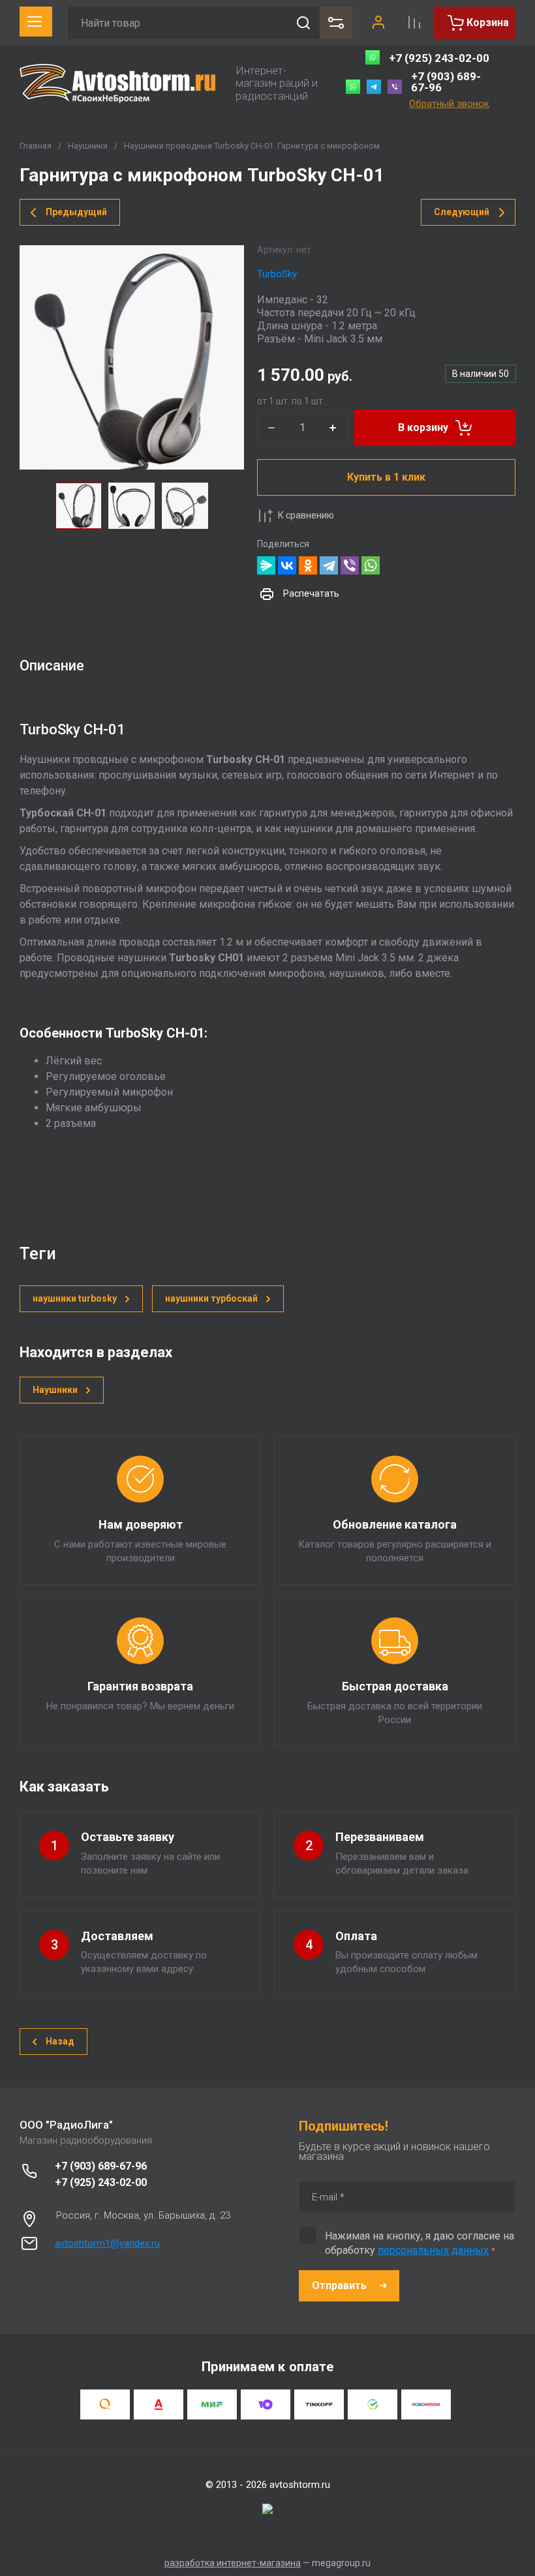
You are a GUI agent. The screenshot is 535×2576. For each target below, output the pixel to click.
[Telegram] (329, 565)
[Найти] (303, 23)
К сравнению (306, 515)
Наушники (88, 146)
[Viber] (350, 565)
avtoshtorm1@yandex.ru (107, 2243)
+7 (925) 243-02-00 (439, 58)
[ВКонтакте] (287, 565)
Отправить (339, 2285)
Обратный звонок (449, 104)
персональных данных (433, 2250)
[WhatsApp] (371, 565)
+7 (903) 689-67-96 (446, 82)
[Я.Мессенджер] (266, 565)
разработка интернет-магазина (233, 2563)
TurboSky (277, 274)
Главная (36, 146)
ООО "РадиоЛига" (66, 2125)
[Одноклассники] (308, 565)
